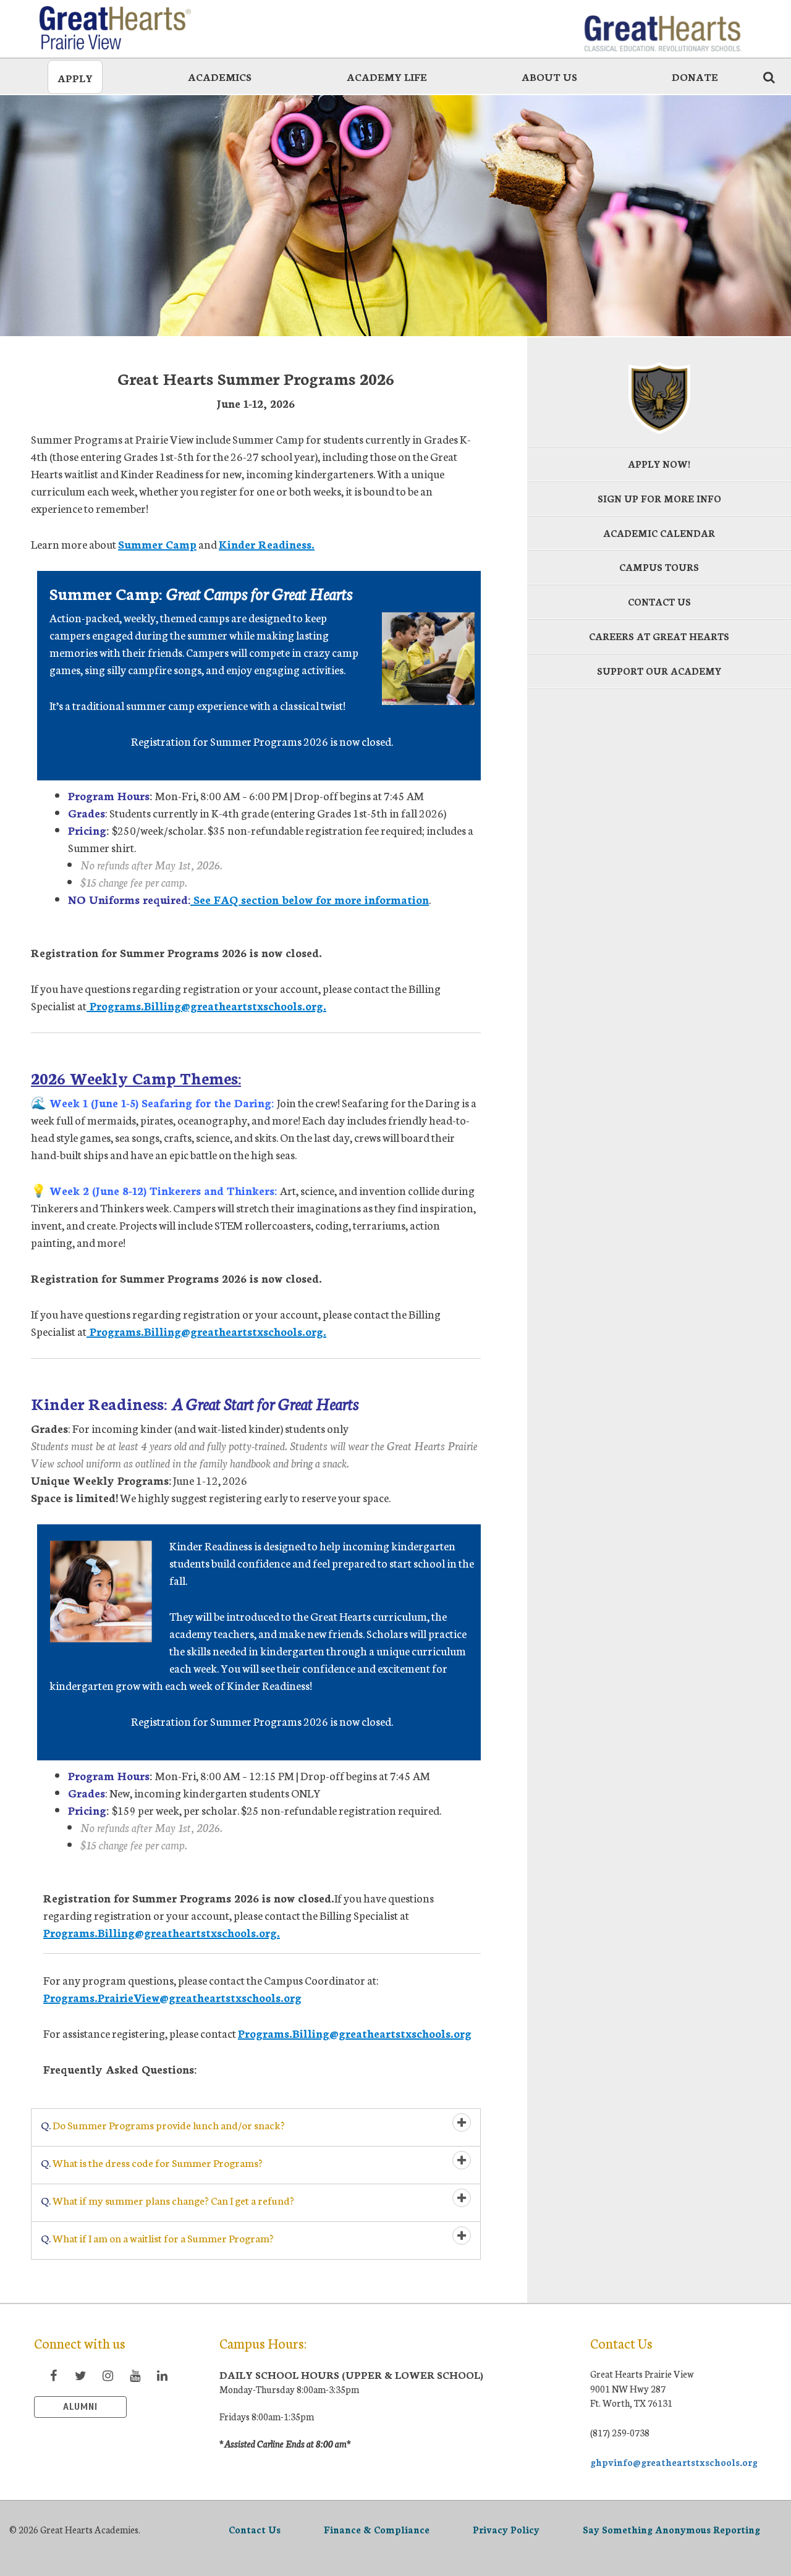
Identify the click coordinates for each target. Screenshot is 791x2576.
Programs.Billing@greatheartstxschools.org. (206, 1005)
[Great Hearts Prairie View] (129, 28)
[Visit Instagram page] (108, 2375)
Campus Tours (659, 567)
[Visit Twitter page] (80, 2375)
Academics (220, 76)
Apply (75, 78)
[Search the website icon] (769, 77)
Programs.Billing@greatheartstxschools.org (355, 2033)
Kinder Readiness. (267, 544)
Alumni (80, 2407)
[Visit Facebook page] (53, 2375)
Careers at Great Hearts (659, 636)
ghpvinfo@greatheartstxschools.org (674, 2462)
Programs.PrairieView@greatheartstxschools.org (172, 1997)
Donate (695, 76)
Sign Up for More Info (659, 498)
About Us (549, 76)
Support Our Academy (659, 671)
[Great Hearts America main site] (662, 28)
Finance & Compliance (377, 2529)
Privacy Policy (506, 2529)
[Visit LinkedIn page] (162, 2375)
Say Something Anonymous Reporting (671, 2529)
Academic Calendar (659, 533)
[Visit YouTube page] (135, 2375)
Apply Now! (659, 464)
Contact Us (659, 602)
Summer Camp (157, 544)
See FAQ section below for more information (310, 899)
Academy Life (387, 76)
